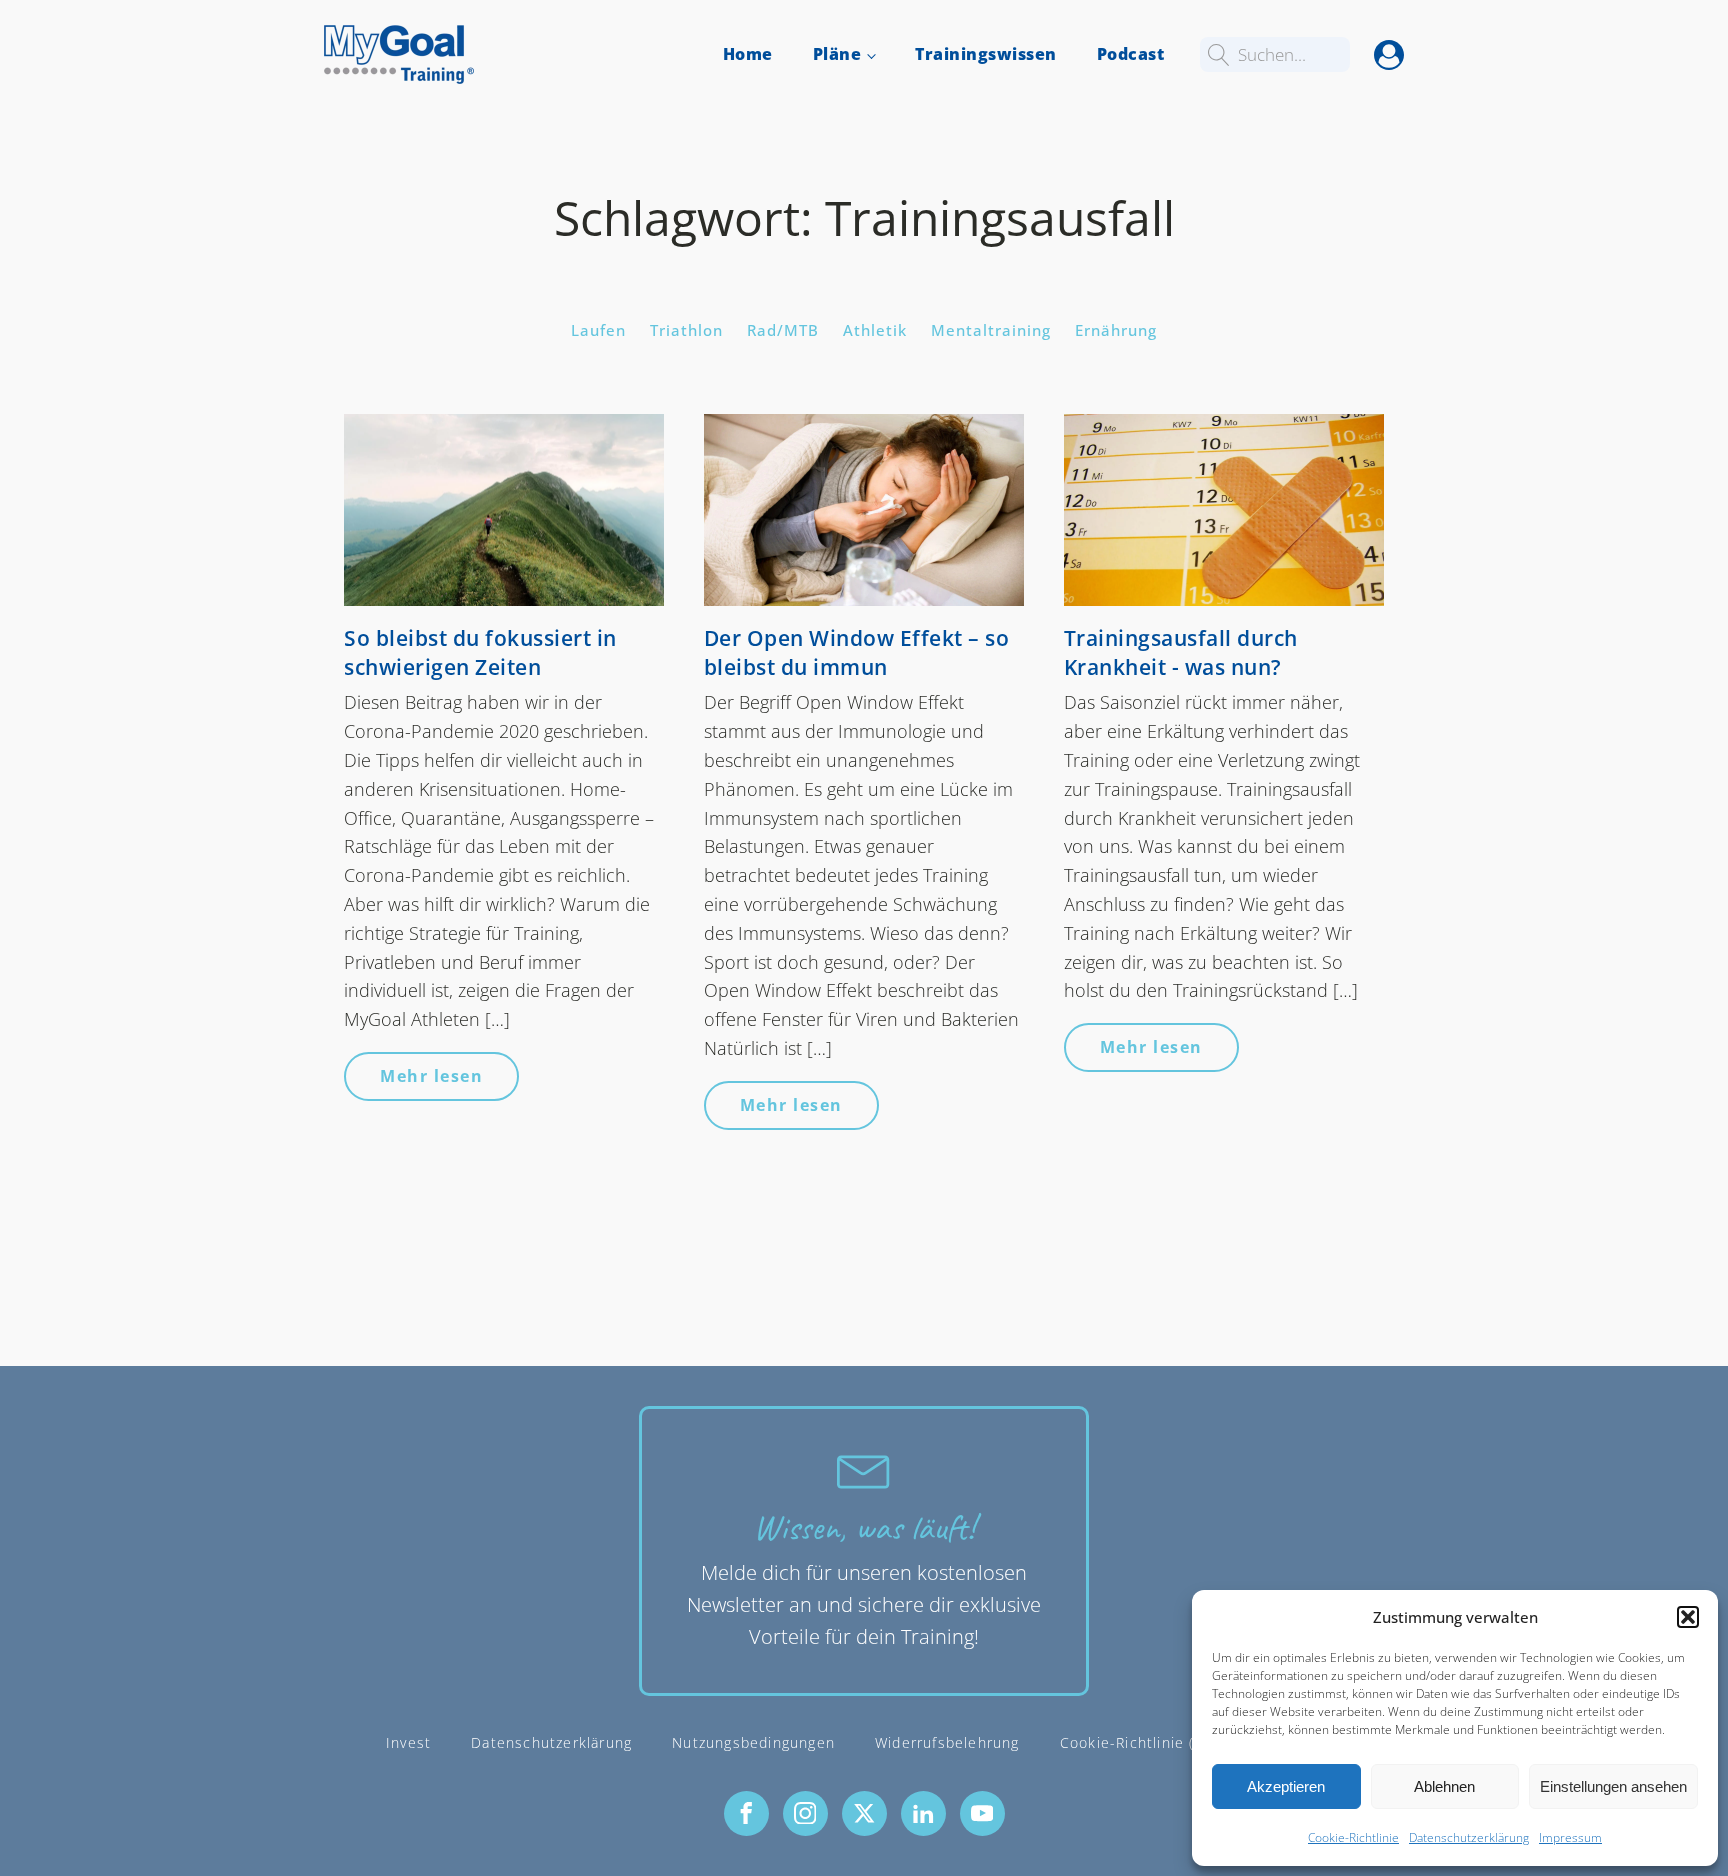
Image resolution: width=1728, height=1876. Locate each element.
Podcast (1131, 54)
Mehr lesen (431, 1076)
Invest (408, 1742)
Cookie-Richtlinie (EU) (1140, 1742)
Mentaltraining (991, 330)
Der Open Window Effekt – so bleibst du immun (857, 652)
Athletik (875, 330)
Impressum (1570, 1837)
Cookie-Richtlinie (1353, 1837)
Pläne (837, 54)
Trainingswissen (986, 54)
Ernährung (1116, 330)
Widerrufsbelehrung (947, 1742)
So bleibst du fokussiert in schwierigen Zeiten (480, 652)
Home (748, 54)
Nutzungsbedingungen (753, 1742)
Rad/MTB (783, 330)
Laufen (598, 330)
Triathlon (686, 330)
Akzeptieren (1286, 1786)
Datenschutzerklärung (1469, 1837)
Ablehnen (1444, 1786)
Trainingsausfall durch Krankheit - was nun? (1181, 652)
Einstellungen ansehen (1613, 1786)
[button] (1688, 1617)
